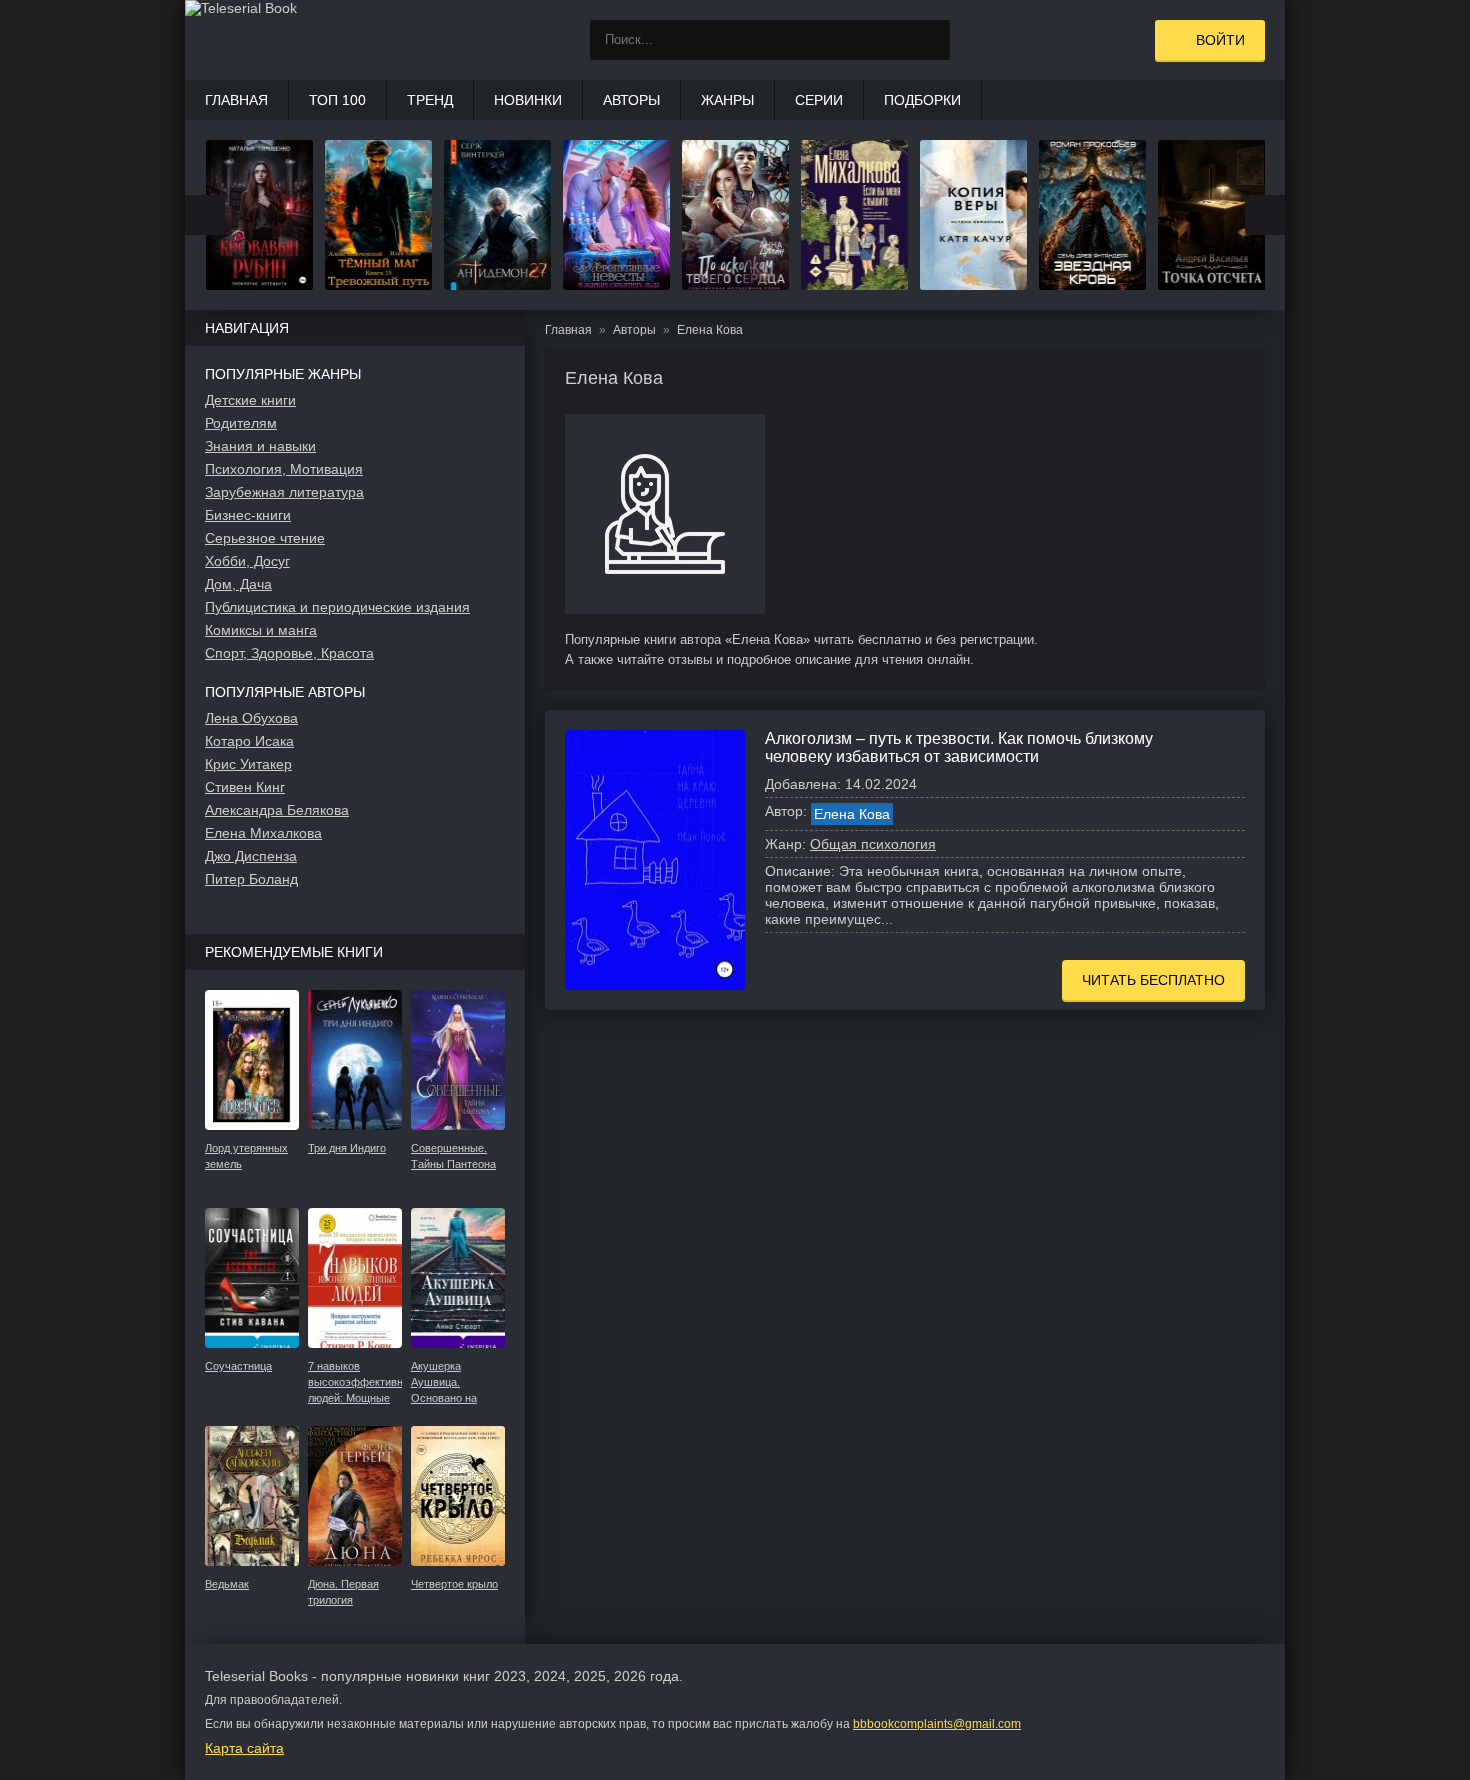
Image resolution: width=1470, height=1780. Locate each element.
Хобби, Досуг (247, 561)
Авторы (631, 100)
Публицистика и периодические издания (337, 607)
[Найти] (930, 40)
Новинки (528, 100)
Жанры (727, 100)
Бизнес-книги (248, 515)
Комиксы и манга (261, 630)
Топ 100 (337, 100)
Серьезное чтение (265, 538)
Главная (236, 100)
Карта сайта (244, 1748)
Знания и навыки (260, 446)
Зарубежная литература (284, 492)
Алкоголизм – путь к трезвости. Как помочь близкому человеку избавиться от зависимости (959, 747)
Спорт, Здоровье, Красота (289, 653)
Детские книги (250, 400)
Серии (819, 100)
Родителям (241, 423)
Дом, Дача (238, 584)
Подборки (922, 100)
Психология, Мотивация (284, 469)
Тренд (430, 100)
